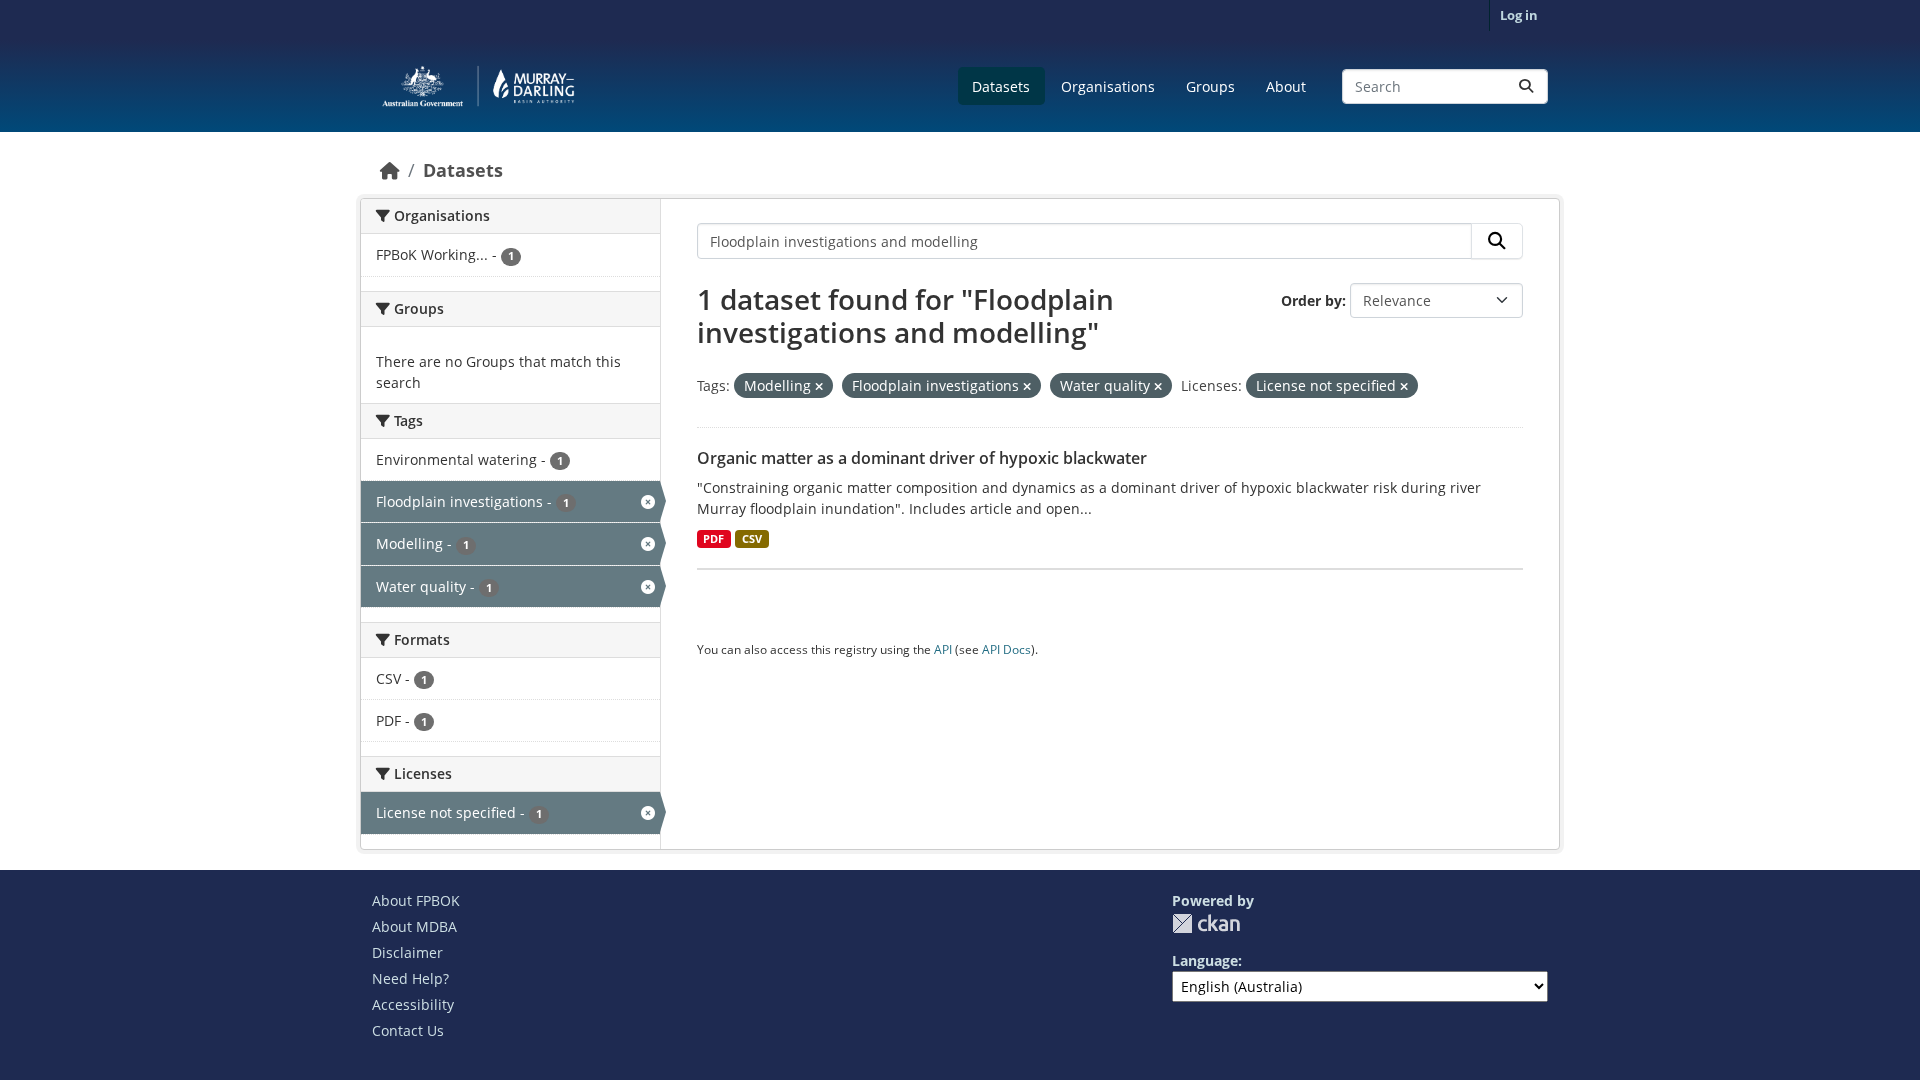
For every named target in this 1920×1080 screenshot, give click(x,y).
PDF (713, 539)
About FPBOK (416, 900)
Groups (1210, 86)
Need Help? (410, 978)
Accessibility (413, 1004)
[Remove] (819, 386)
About (1286, 86)
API (943, 649)
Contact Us (408, 1030)
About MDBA (414, 926)
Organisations (1108, 86)
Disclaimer (407, 952)
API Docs (1006, 649)
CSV (752, 539)
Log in (1519, 15)
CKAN (1206, 923)
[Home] (390, 170)
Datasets (1001, 86)
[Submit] (1526, 86)
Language (1205, 960)
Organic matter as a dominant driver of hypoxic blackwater (922, 458)
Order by (1311, 300)
